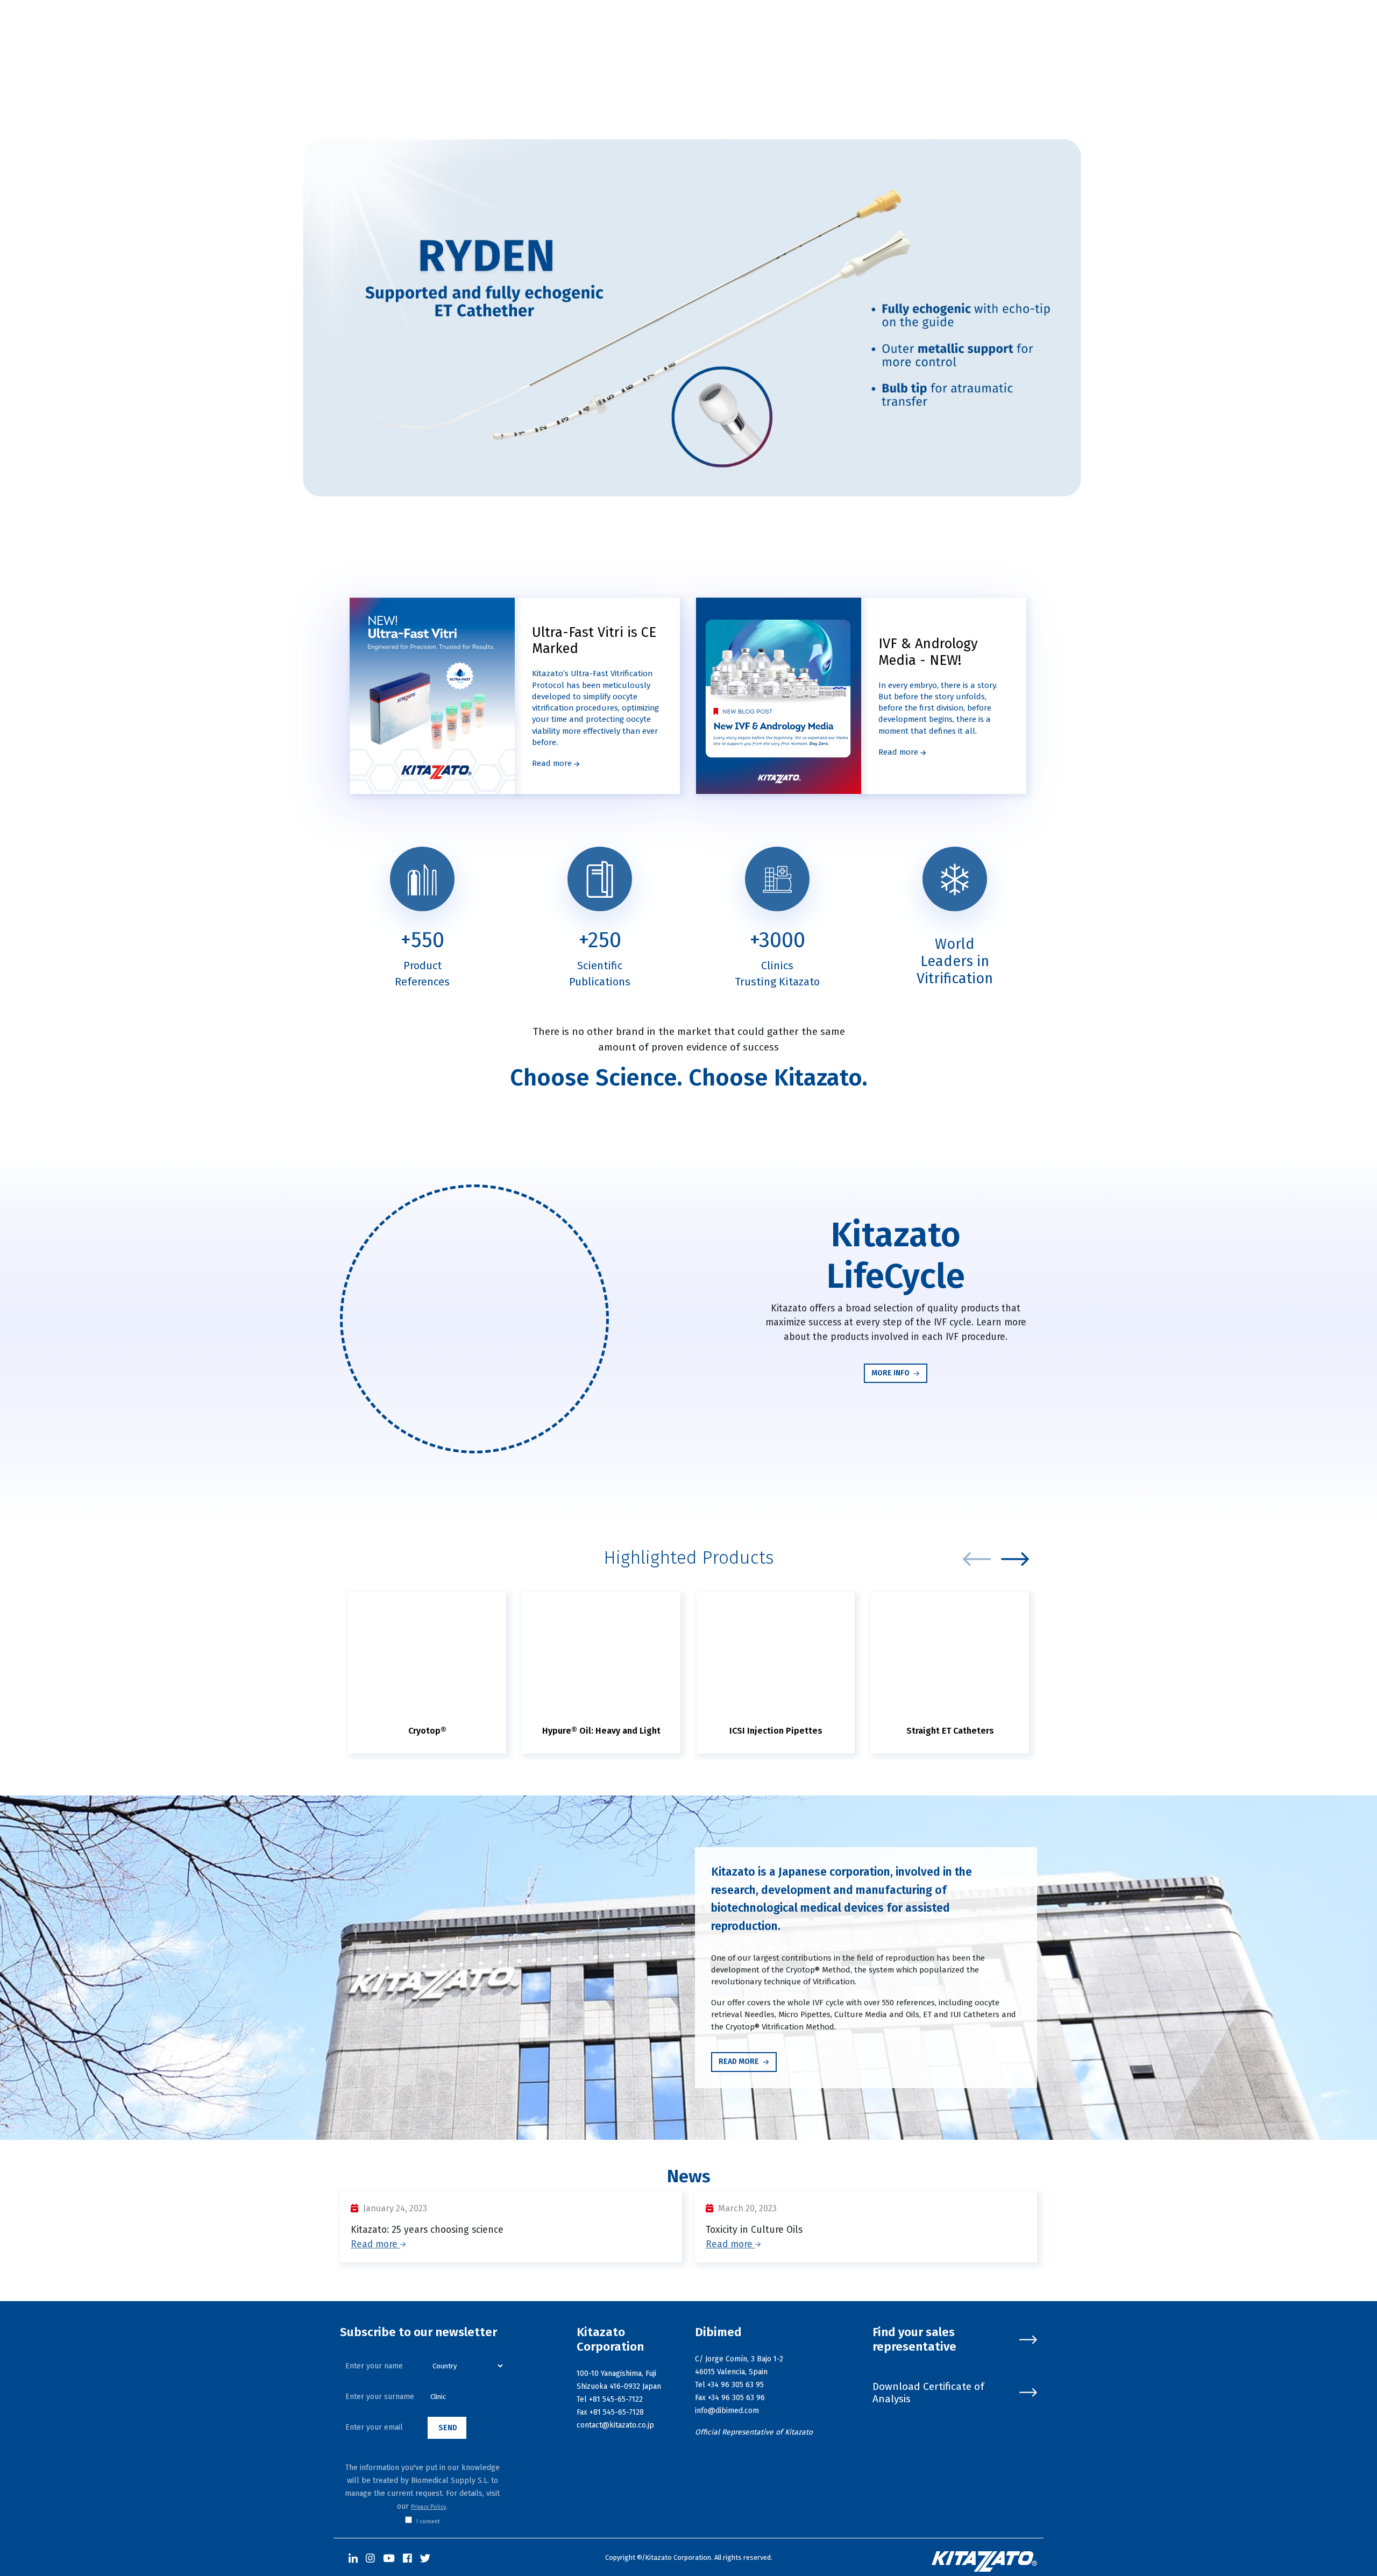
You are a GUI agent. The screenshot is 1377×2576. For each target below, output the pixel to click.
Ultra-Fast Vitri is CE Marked (594, 641)
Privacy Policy (428, 2507)
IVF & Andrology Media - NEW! (928, 652)
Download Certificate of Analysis (928, 2393)
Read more (553, 763)
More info (891, 1373)
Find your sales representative (914, 2340)
